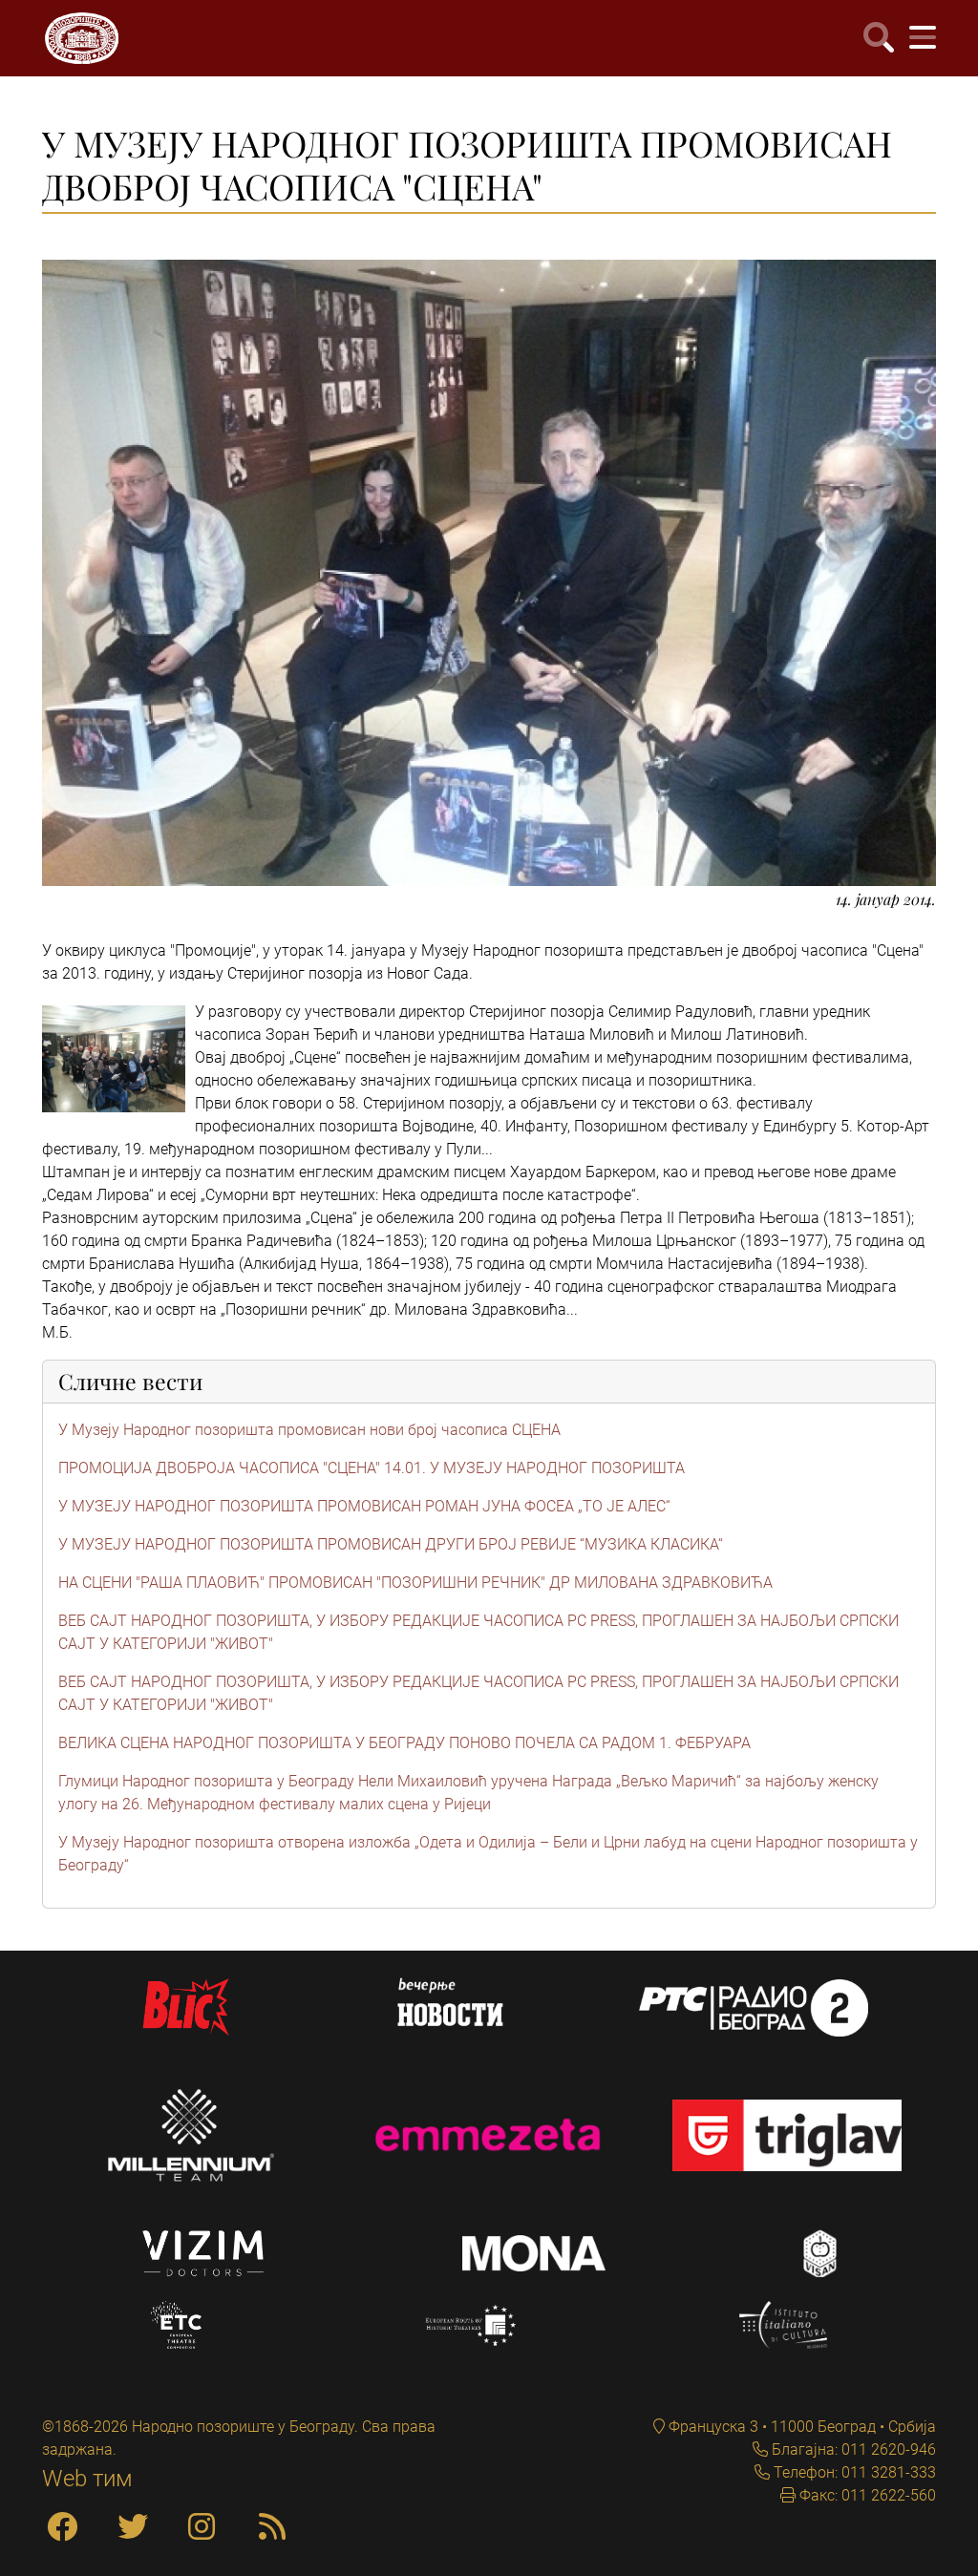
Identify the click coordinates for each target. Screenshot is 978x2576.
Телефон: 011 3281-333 (853, 2472)
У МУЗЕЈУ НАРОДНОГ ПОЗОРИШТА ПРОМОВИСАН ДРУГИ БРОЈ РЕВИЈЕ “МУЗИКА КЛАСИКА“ (391, 1544)
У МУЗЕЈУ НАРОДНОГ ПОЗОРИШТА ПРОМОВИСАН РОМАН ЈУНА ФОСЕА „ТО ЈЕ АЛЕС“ (364, 1506)
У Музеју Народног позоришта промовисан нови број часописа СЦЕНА (309, 1430)
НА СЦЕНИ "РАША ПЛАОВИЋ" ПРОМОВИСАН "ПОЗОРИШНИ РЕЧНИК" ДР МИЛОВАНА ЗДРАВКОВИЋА (415, 1583)
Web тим (87, 2479)
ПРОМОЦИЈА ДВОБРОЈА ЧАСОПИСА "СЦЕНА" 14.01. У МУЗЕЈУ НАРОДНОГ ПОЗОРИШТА (372, 1468)
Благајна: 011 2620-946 (852, 2449)
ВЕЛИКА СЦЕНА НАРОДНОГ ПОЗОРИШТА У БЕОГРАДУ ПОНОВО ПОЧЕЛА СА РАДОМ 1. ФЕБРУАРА (404, 1743)
